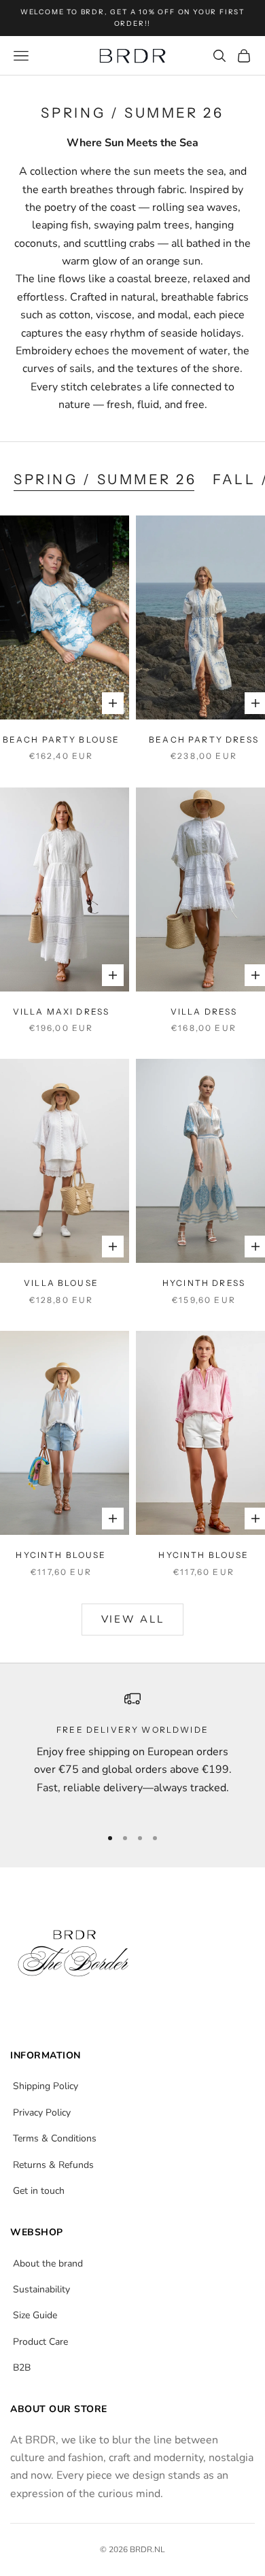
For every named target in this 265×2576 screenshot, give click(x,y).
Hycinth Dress (204, 1283)
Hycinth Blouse (61, 1555)
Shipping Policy (46, 2086)
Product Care (40, 2342)
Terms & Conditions (55, 2138)
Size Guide (35, 2315)
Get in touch (39, 2191)
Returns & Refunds (53, 2165)
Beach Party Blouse (61, 740)
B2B (22, 2368)
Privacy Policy (42, 2113)
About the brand (48, 2264)
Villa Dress (204, 1012)
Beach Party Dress (204, 740)
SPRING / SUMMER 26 (105, 479)
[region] (132, 1752)
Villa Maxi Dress (61, 1012)
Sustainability (41, 2289)
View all (133, 1619)
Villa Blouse (61, 1283)
